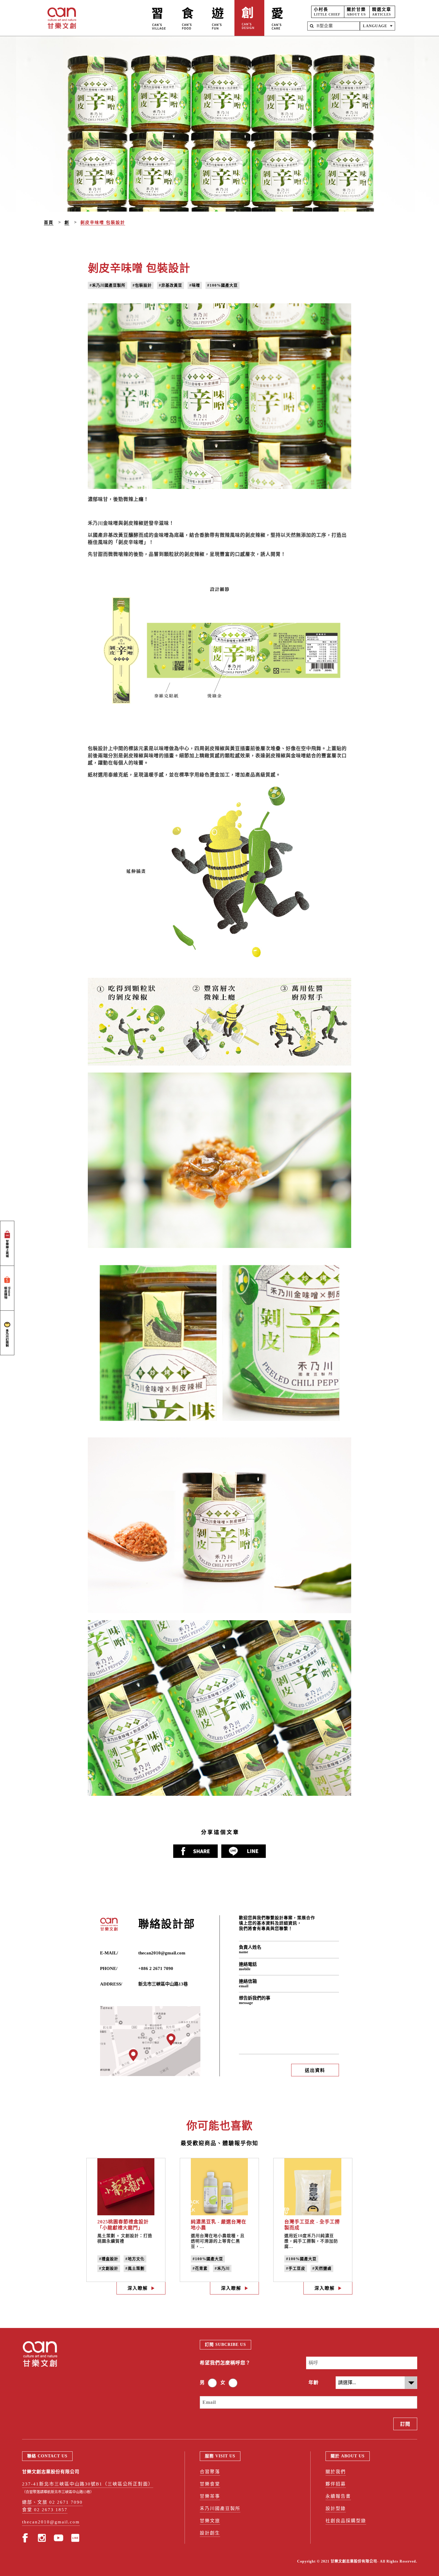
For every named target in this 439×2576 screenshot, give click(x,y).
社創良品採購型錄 (346, 2521)
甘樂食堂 (210, 2484)
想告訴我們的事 (255, 2000)
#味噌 (195, 285)
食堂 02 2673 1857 (45, 2510)
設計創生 (210, 2533)
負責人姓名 (250, 1949)
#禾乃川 (222, 2268)
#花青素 (200, 2268)
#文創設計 (109, 2268)
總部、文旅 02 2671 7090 (52, 2502)
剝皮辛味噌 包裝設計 (103, 222)
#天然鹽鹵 (322, 2268)
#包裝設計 (142, 285)
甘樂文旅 (210, 2521)
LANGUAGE (375, 26)
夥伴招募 (336, 2484)
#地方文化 (135, 2259)
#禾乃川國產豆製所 (108, 285)
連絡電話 (248, 1967)
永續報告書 (338, 2496)
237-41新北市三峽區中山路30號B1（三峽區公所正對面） (88, 2484)
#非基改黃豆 (171, 285)
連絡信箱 (248, 1984)
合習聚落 (210, 2472)
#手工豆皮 (296, 2268)
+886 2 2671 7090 (156, 1968)
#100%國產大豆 (222, 285)
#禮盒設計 (109, 2259)
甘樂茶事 (210, 2496)
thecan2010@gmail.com (162, 1953)
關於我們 (336, 2472)
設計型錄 (336, 2508)
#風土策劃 (135, 2268)
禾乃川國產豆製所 (220, 2508)
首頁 (49, 222)
